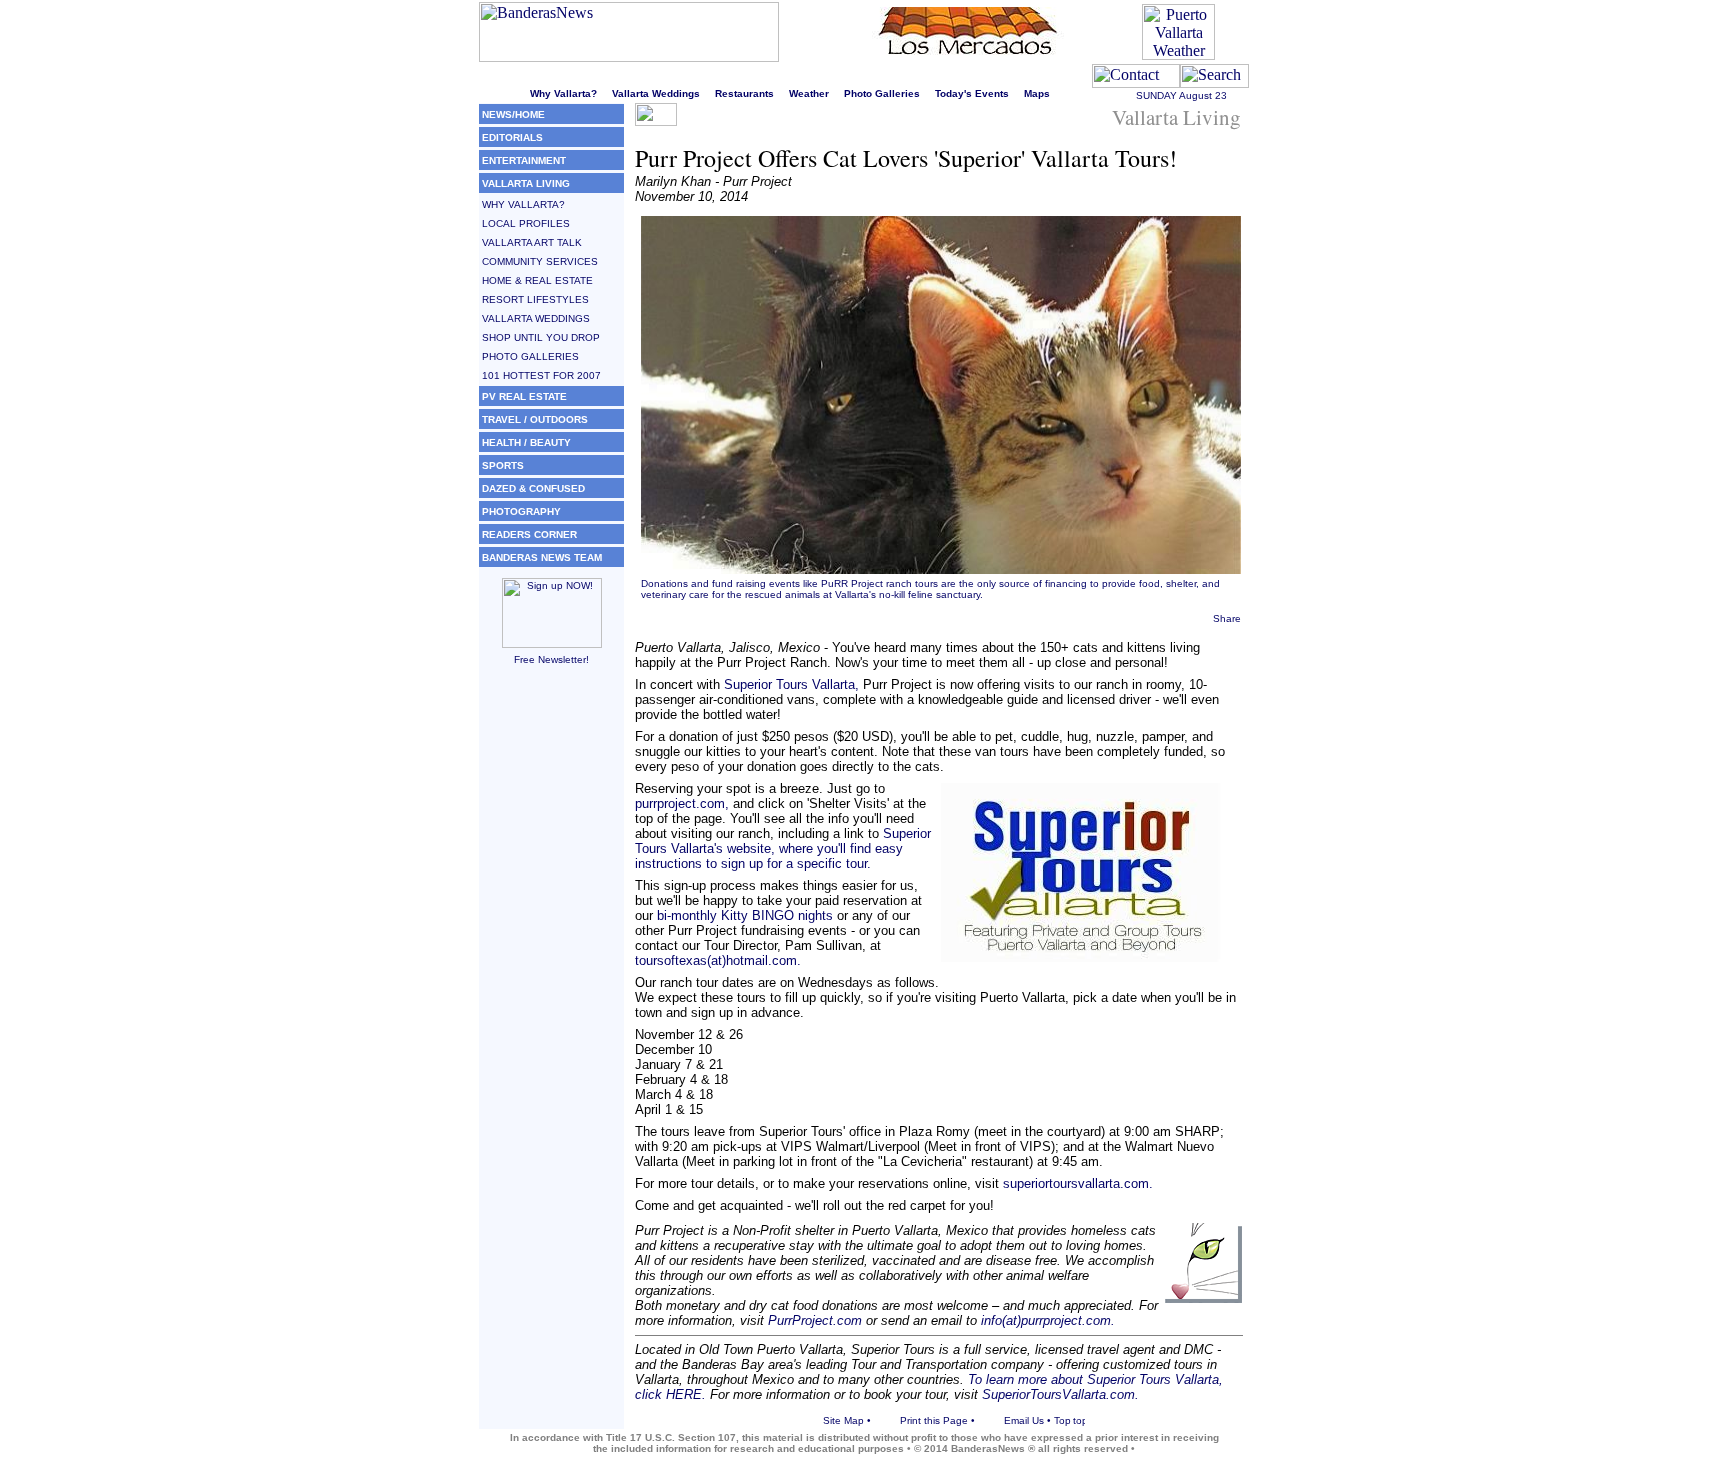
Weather (809, 93)
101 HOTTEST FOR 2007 (541, 375)
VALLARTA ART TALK (532, 242)
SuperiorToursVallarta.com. (1060, 1394)
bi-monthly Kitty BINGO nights (745, 915)
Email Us (1024, 1420)
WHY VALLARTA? (523, 204)
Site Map (843, 1420)
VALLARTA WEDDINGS (536, 318)
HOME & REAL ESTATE (537, 280)
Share (1227, 618)
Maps (1037, 93)
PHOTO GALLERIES (530, 356)
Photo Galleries (882, 93)
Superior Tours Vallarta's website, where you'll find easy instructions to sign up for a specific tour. (783, 848)
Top (1062, 1420)
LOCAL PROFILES (526, 223)
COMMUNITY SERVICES (540, 261)
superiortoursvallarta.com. (1078, 1183)
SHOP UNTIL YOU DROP (541, 337)
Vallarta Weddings (656, 93)
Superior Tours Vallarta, (791, 684)
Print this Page (934, 1420)
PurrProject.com (815, 1320)
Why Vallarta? (563, 93)
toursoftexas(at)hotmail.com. (718, 960)
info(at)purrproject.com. (1048, 1320)
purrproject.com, (682, 803)
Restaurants (744, 93)
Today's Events (972, 93)
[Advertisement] (551, 983)
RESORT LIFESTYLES (535, 299)
